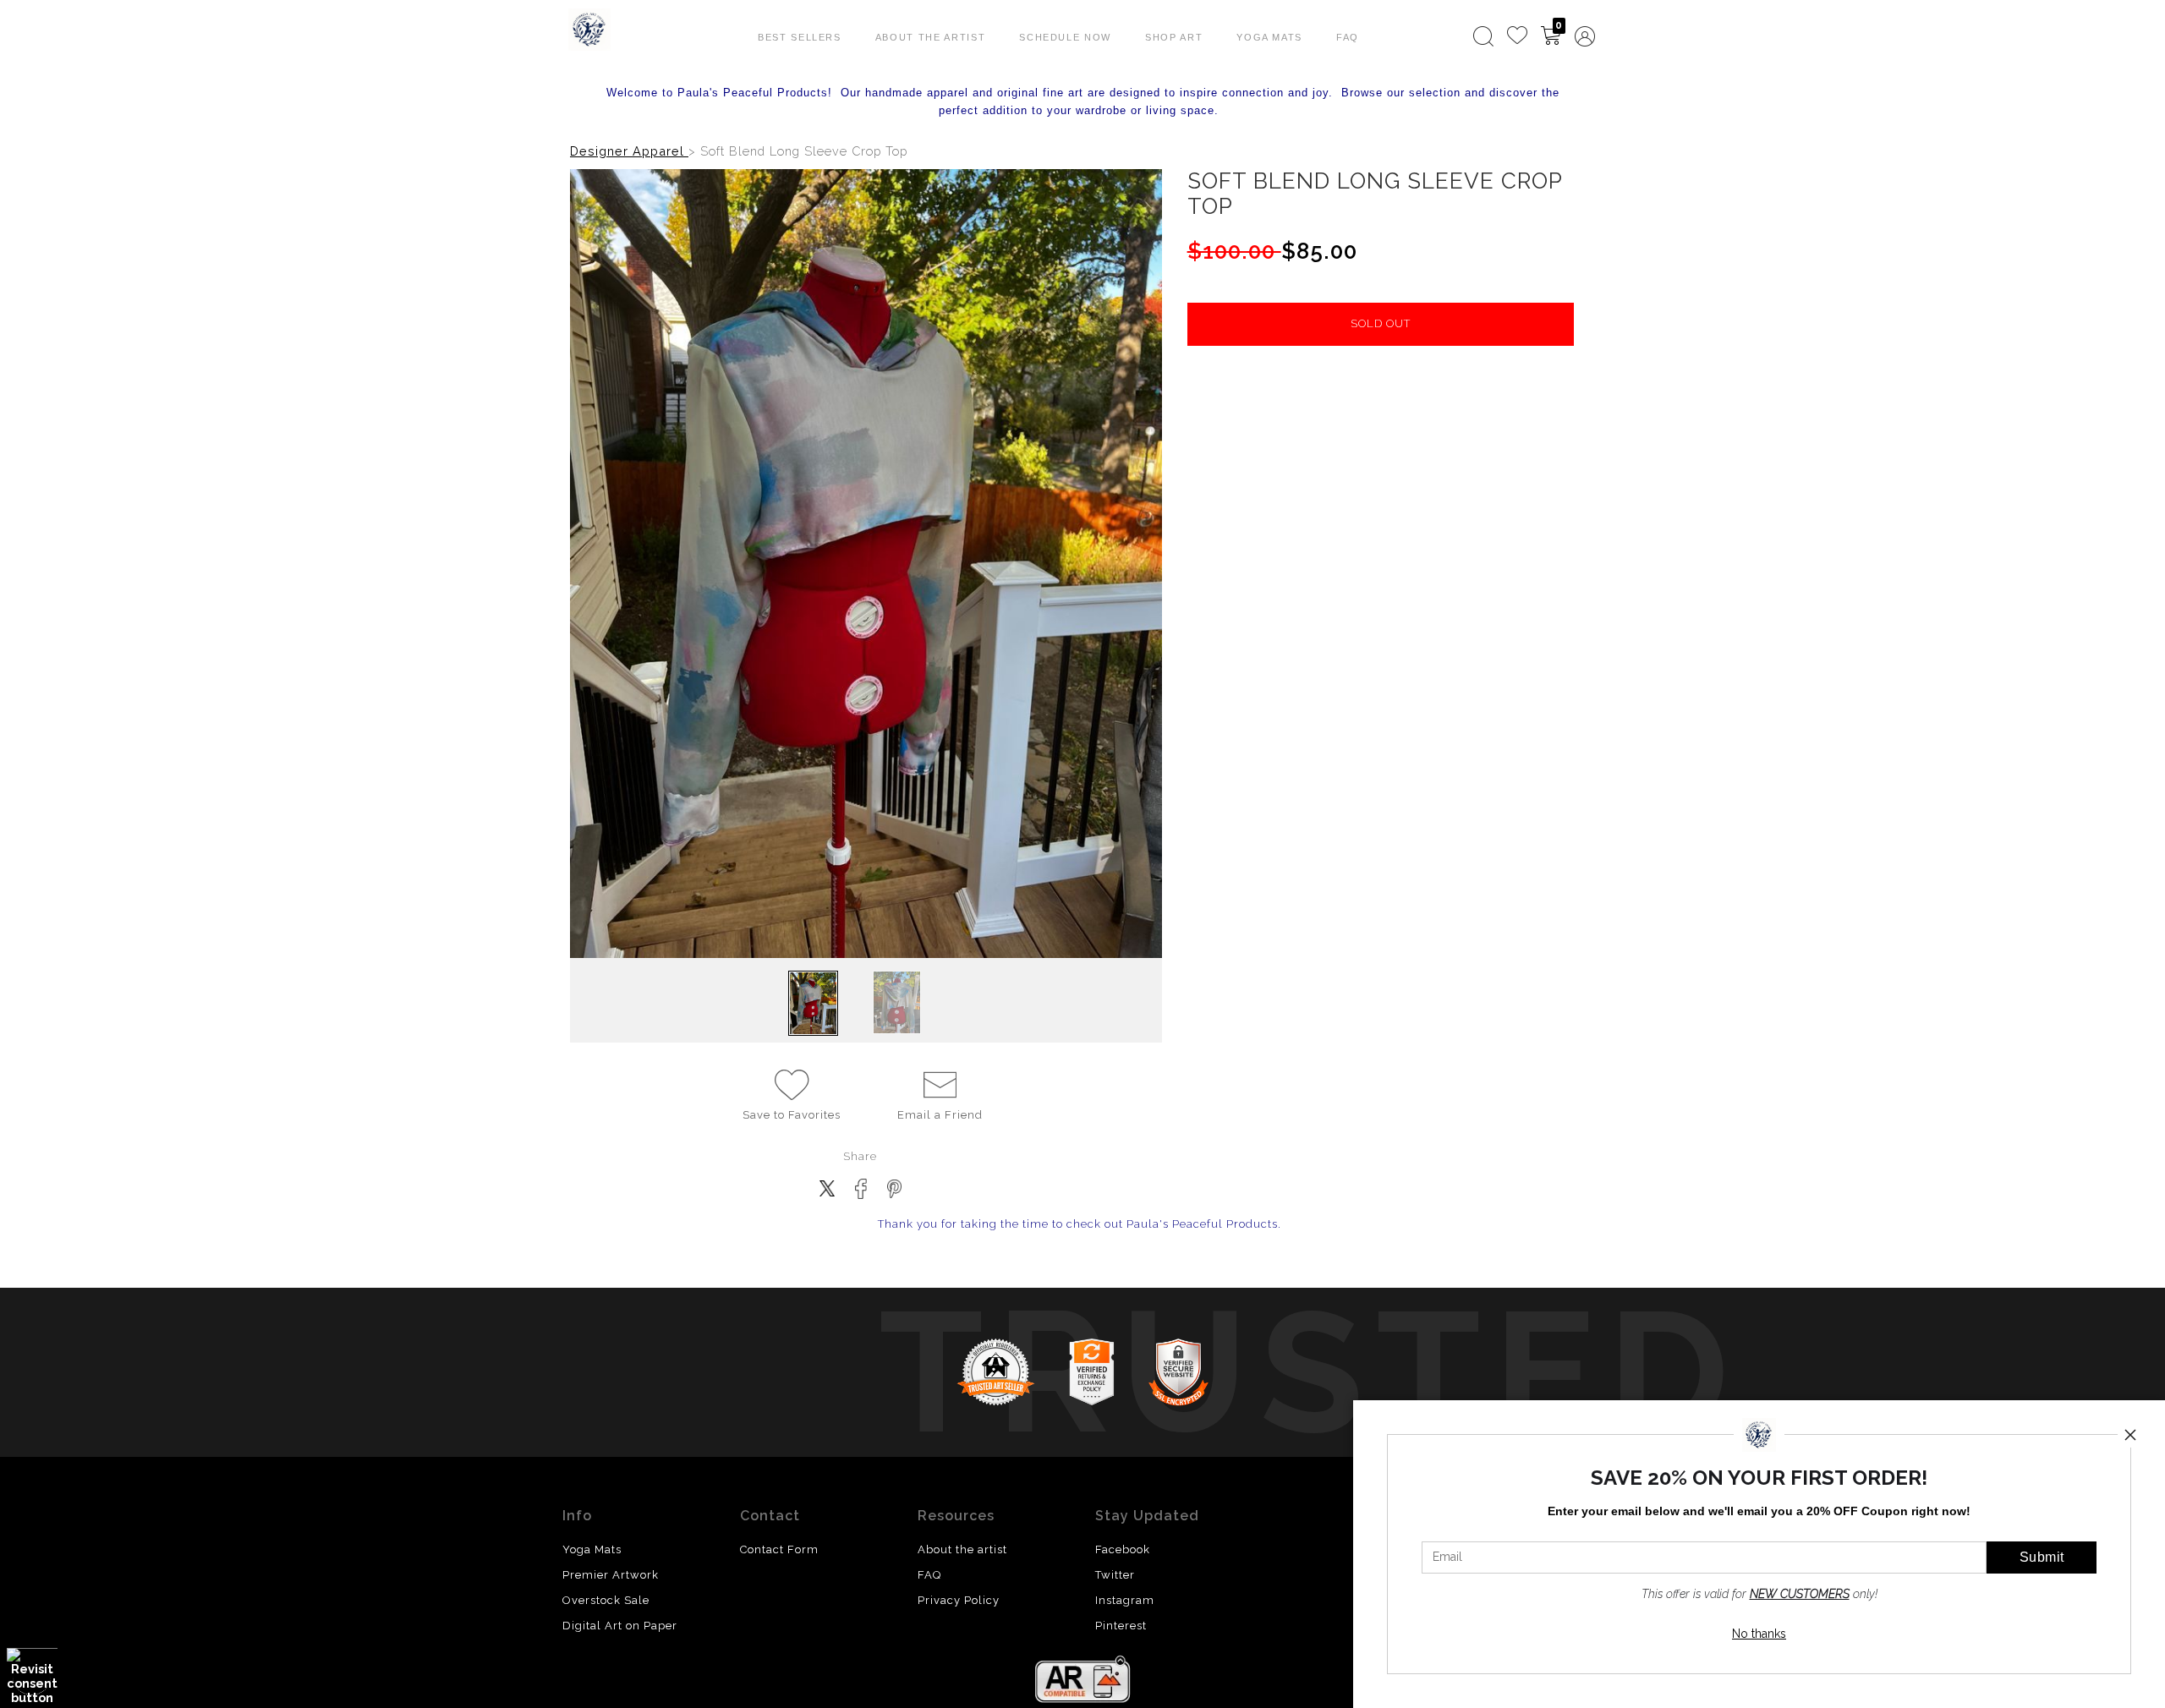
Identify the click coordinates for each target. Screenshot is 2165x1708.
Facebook (1123, 1549)
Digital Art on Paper (620, 1626)
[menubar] (1531, 36)
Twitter (1115, 1575)
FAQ (1348, 37)
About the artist (962, 1549)
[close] (2130, 1435)
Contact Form (779, 1549)
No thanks (1759, 1634)
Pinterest (1121, 1626)
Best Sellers (800, 37)
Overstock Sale (606, 1600)
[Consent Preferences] (32, 1676)
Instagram (1125, 1600)
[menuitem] (1483, 36)
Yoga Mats (1269, 37)
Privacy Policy (959, 1600)
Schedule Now (1065, 37)
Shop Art (1174, 37)
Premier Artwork (611, 1575)
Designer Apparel (629, 151)
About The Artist (930, 37)
